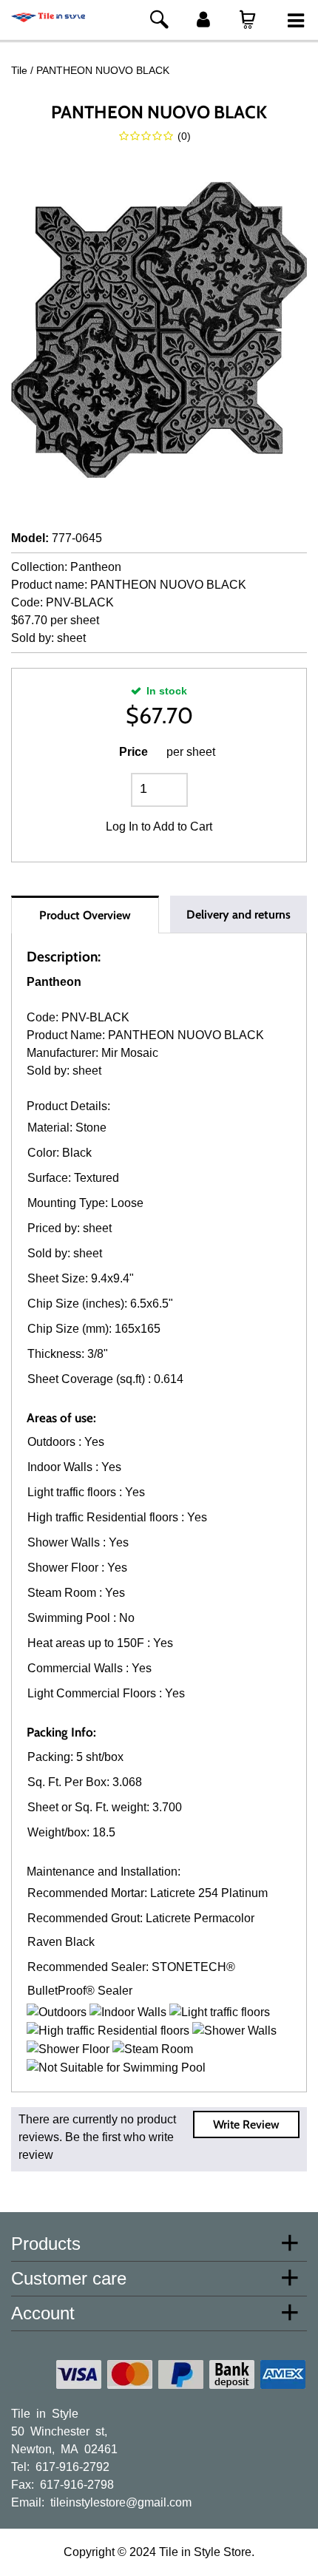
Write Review (246, 2124)
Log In (122, 826)
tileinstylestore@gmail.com (121, 2501)
